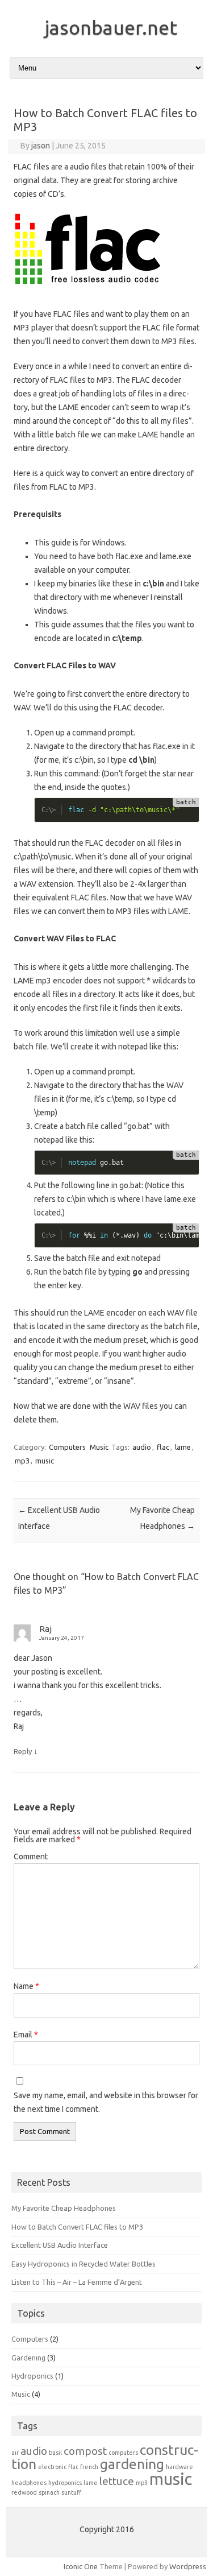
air (15, 2453)
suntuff (71, 2492)
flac (163, 1447)
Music (99, 1447)
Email (26, 2035)
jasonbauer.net (111, 27)
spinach (49, 2492)
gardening (132, 2464)
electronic (52, 2467)
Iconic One (81, 2566)
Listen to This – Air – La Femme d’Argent (77, 2282)
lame (183, 1447)
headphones (29, 2483)
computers (123, 2453)
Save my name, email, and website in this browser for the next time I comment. (106, 2102)
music (45, 1461)
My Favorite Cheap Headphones (64, 2208)
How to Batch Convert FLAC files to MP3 (77, 2227)
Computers (67, 1447)
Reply (23, 1751)
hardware (179, 2467)
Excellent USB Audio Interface (60, 2245)
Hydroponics (32, 2376)
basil (55, 2453)
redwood (24, 2492)
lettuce (117, 2481)
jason (41, 146)
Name (26, 1986)
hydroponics (65, 2483)
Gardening (28, 2358)
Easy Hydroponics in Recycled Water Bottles (83, 2264)
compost (85, 2451)
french (89, 2467)
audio (142, 1447)
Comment (31, 1856)
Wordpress (188, 2566)
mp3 (22, 1461)
